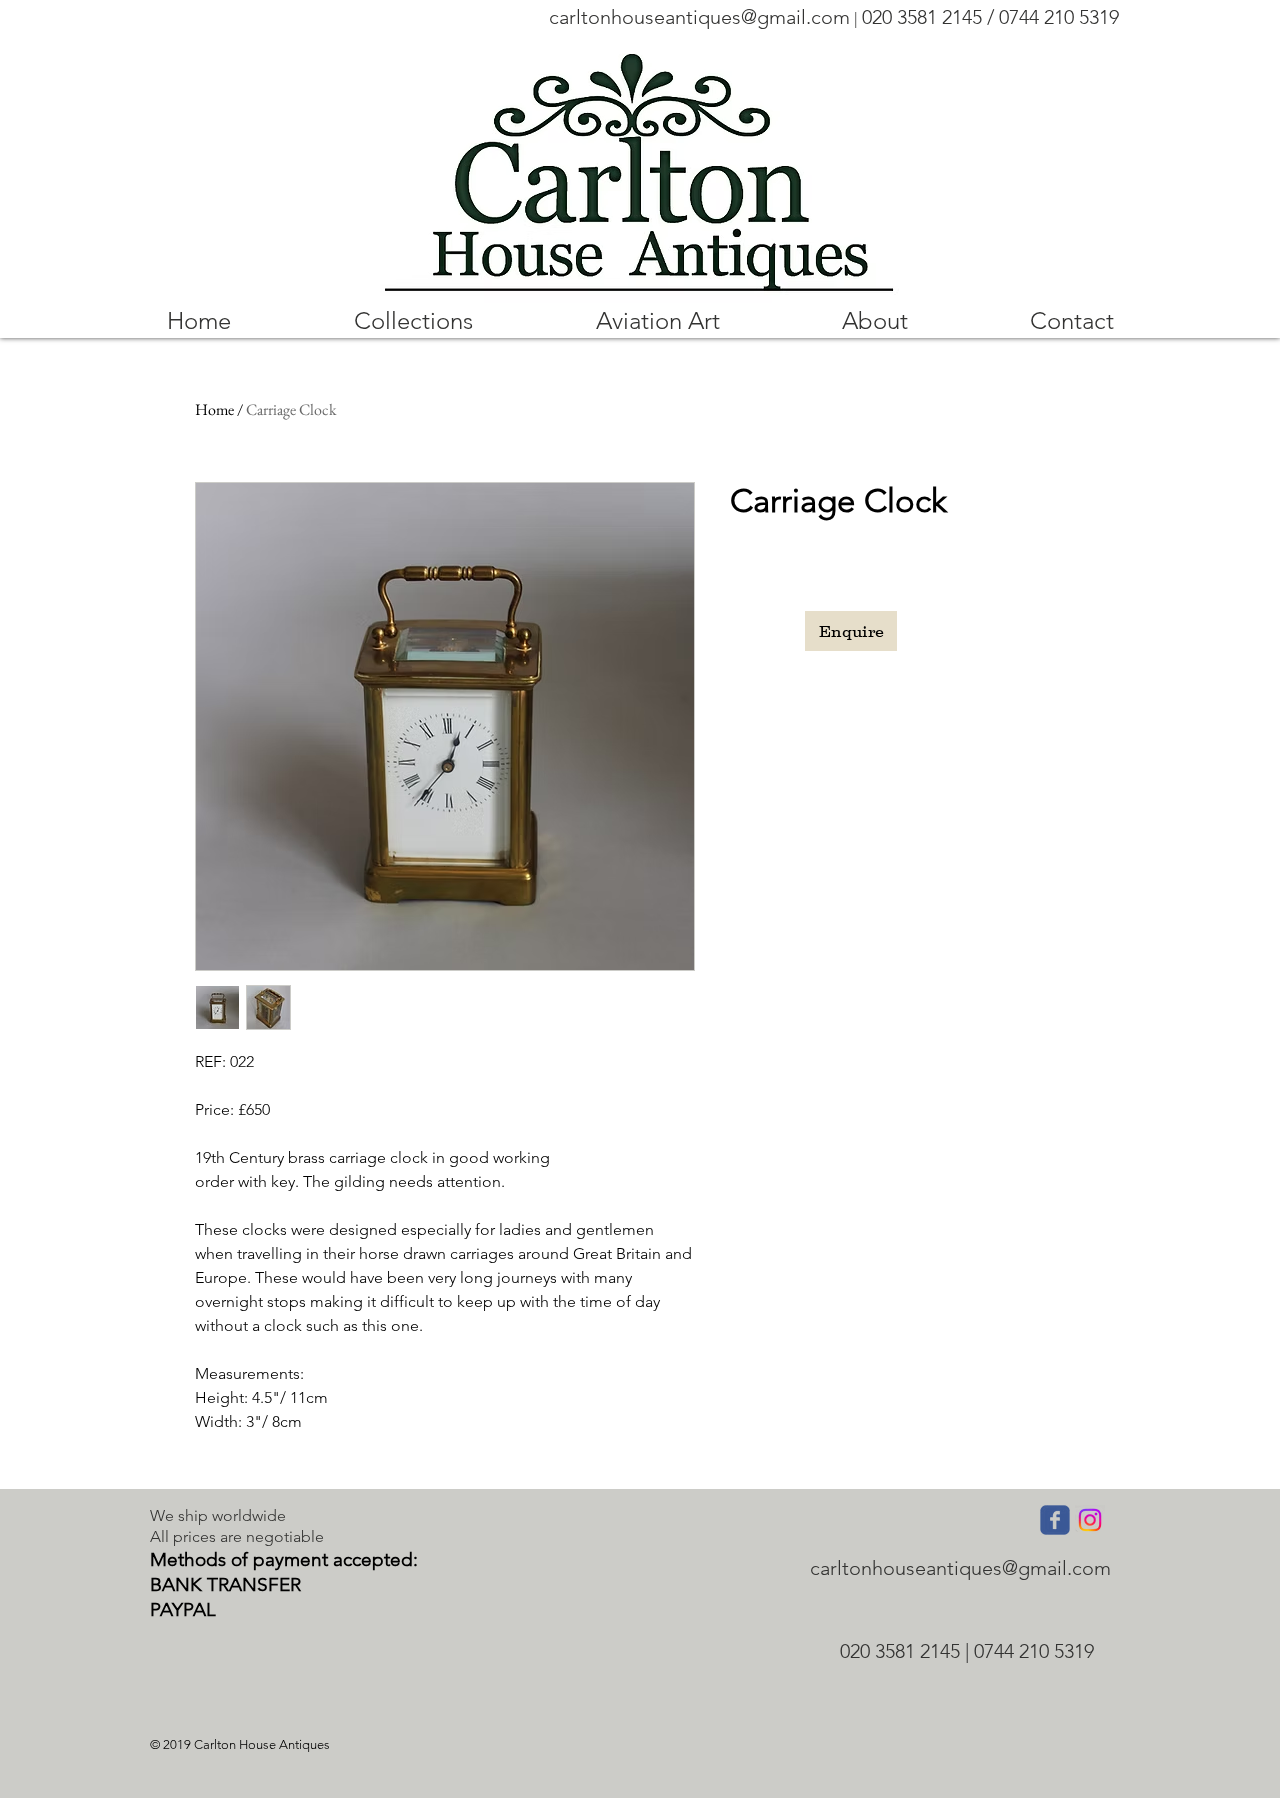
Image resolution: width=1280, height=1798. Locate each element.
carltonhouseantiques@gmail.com (699, 17)
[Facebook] (1055, 1520)
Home (214, 409)
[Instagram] (1090, 1520)
